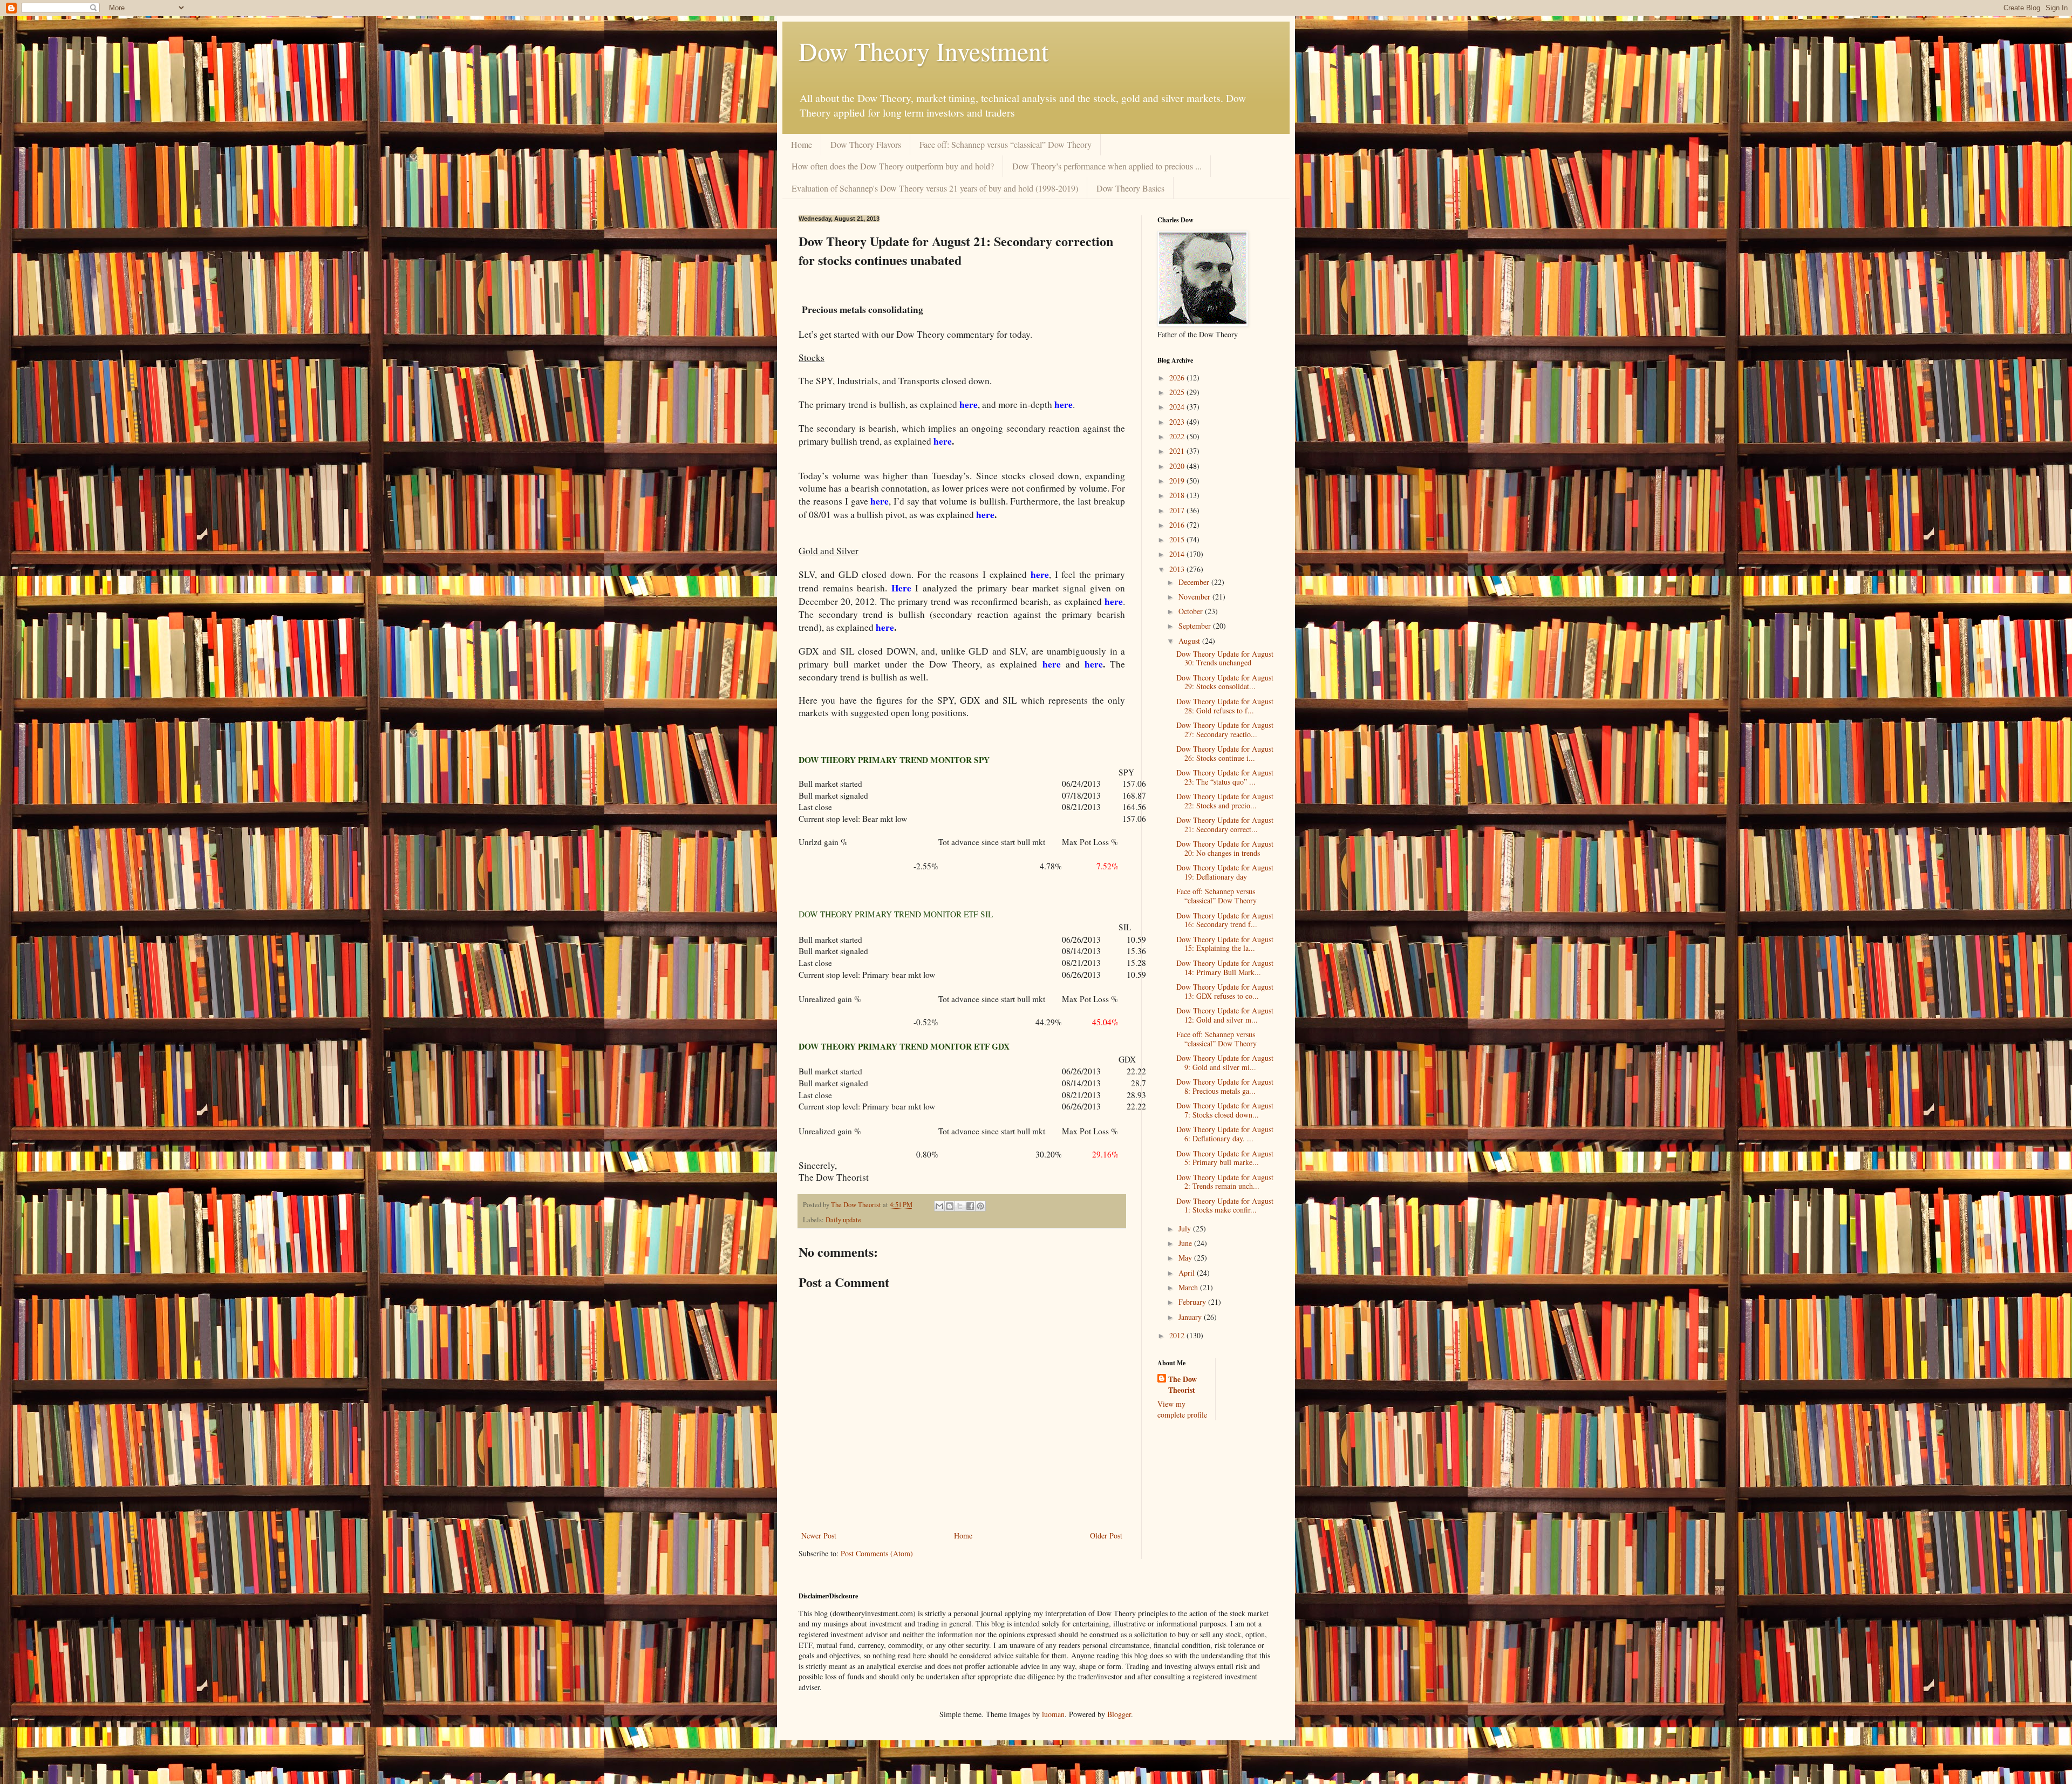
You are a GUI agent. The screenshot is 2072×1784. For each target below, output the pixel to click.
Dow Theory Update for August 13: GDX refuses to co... (1225, 991)
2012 (1178, 1335)
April (1188, 1273)
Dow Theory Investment (923, 51)
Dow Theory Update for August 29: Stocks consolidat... (1225, 682)
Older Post (1106, 1536)
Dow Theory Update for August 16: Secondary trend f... (1225, 920)
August (1190, 641)
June (1186, 1243)
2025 (1178, 392)
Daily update (843, 1220)
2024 (1178, 407)
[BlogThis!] (950, 1206)
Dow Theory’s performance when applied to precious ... (1107, 166)
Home (802, 144)
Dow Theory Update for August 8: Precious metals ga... (1225, 1086)
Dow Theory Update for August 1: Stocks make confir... (1225, 1206)
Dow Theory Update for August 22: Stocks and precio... (1225, 801)
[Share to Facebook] (970, 1206)
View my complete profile (1182, 1409)
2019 (1178, 481)
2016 (1178, 525)
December (1195, 582)
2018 (1178, 495)
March (1189, 1287)
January (1191, 1317)
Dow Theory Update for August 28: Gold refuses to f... (1225, 706)
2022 (1178, 436)
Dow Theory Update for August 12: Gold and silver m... (1225, 1015)
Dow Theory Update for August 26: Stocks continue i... (1225, 753)
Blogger (1119, 1714)
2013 (1178, 569)
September (1196, 626)
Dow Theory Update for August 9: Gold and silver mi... (1225, 1063)
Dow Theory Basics (1130, 188)
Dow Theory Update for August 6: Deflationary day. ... (1225, 1134)
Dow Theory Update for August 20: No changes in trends (1225, 848)
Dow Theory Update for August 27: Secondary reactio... (1225, 730)
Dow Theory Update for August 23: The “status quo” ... (1225, 777)
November (1195, 597)
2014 (1178, 554)
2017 (1178, 510)
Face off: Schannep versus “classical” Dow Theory (1006, 144)
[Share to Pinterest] (980, 1206)
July (1186, 1228)
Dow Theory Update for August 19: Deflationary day (1225, 872)
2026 (1178, 377)
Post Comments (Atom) (877, 1553)
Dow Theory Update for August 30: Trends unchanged (1225, 658)
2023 (1178, 422)
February (1193, 1302)
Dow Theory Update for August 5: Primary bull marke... (1225, 1158)
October (1192, 611)
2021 (1178, 451)
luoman (1053, 1714)
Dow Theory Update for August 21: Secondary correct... (1225, 825)
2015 (1178, 539)
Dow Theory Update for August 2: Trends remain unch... (1225, 1182)
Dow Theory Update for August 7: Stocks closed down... (1225, 1110)
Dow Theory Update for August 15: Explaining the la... (1225, 944)
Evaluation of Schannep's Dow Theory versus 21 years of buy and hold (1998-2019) (935, 188)
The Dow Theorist (1182, 1384)
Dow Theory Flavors (866, 144)
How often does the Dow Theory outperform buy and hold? (893, 166)
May (1186, 1258)
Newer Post (819, 1536)
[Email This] (939, 1206)
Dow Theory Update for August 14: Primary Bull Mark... (1225, 968)
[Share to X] (960, 1206)
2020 (1178, 466)
